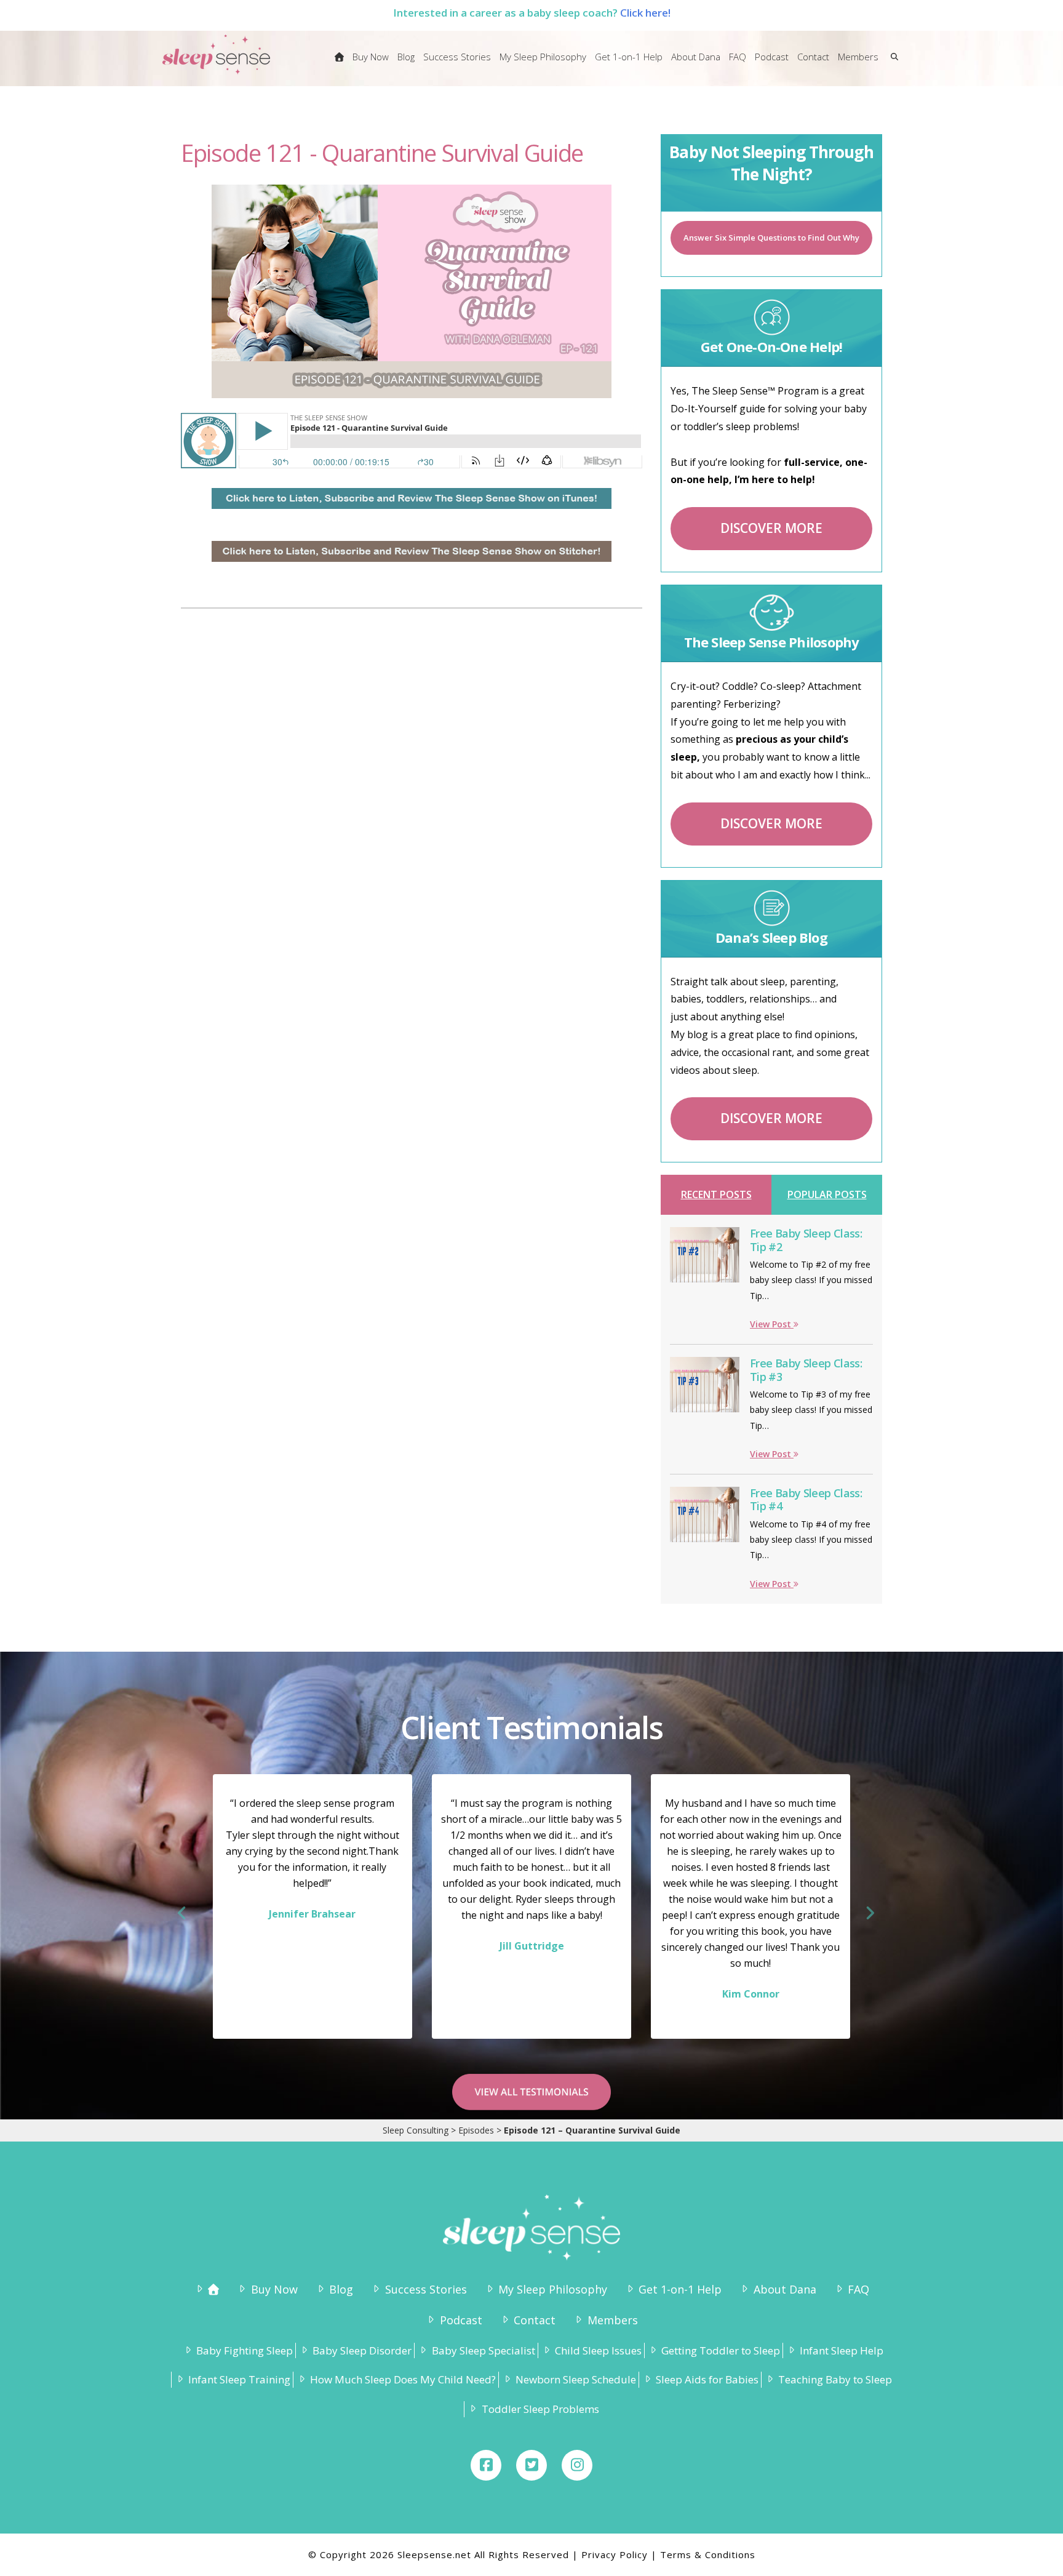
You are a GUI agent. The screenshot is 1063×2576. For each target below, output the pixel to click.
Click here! (645, 13)
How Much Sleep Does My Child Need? (403, 2379)
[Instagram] (577, 2465)
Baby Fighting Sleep (245, 2350)
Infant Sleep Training (239, 2379)
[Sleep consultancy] (339, 65)
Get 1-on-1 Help (680, 2289)
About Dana (785, 2289)
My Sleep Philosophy (553, 2289)
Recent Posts (716, 1194)
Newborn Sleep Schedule (576, 2379)
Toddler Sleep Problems (540, 2409)
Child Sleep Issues (598, 2350)
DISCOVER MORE (771, 528)
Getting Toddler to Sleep (721, 2350)
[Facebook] (486, 2465)
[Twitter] (531, 2465)
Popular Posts (827, 1194)
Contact (535, 2320)
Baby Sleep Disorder (362, 2350)
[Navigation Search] (892, 65)
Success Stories (426, 2289)
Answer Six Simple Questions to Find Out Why (771, 238)
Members (612, 2320)
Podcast (461, 2320)
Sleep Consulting (416, 2130)
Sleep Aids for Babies (707, 2379)
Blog (341, 2289)
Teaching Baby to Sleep (835, 2379)
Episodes (476, 2130)
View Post (772, 1324)
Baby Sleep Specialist (483, 2350)
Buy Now (274, 2289)
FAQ (858, 2289)
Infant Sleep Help (842, 2350)
